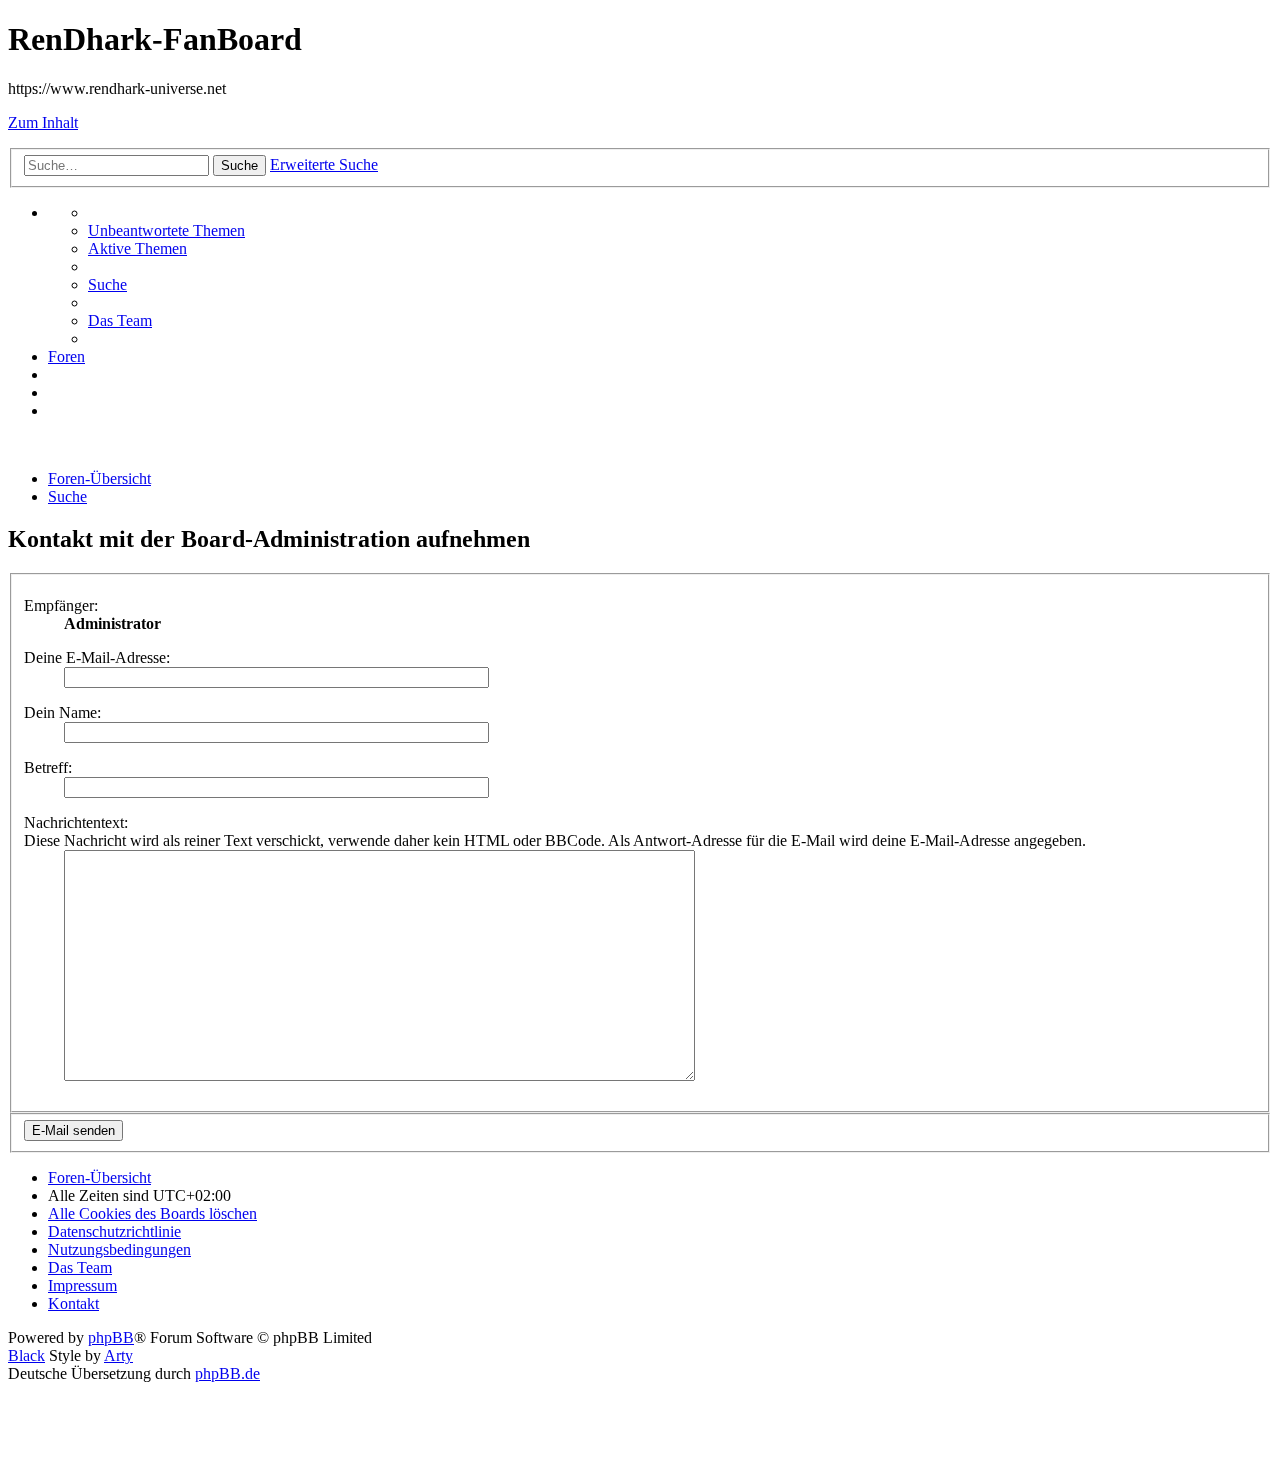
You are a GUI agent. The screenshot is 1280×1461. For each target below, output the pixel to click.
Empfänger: (61, 605)
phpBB (111, 1337)
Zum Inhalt (43, 122)
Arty (118, 1355)
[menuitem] (166, 230)
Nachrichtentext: (76, 822)
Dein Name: (62, 712)
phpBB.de (227, 1373)
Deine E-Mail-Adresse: (97, 657)
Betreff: (48, 767)
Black (26, 1355)
